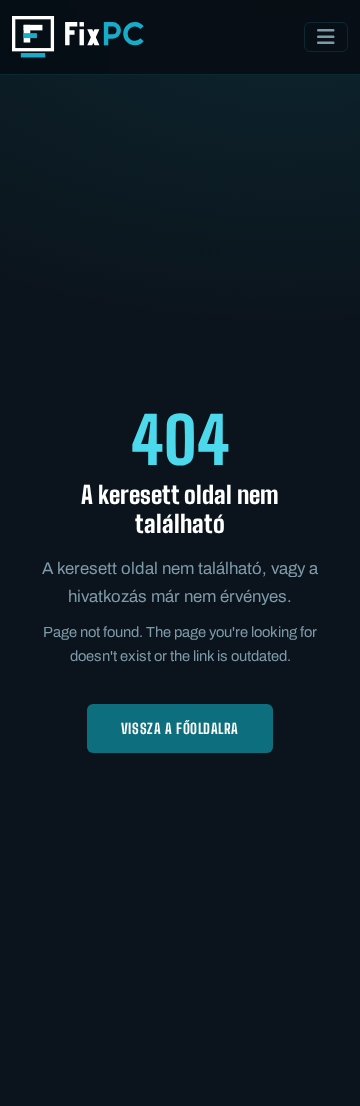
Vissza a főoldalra (180, 728)
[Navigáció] (326, 37)
